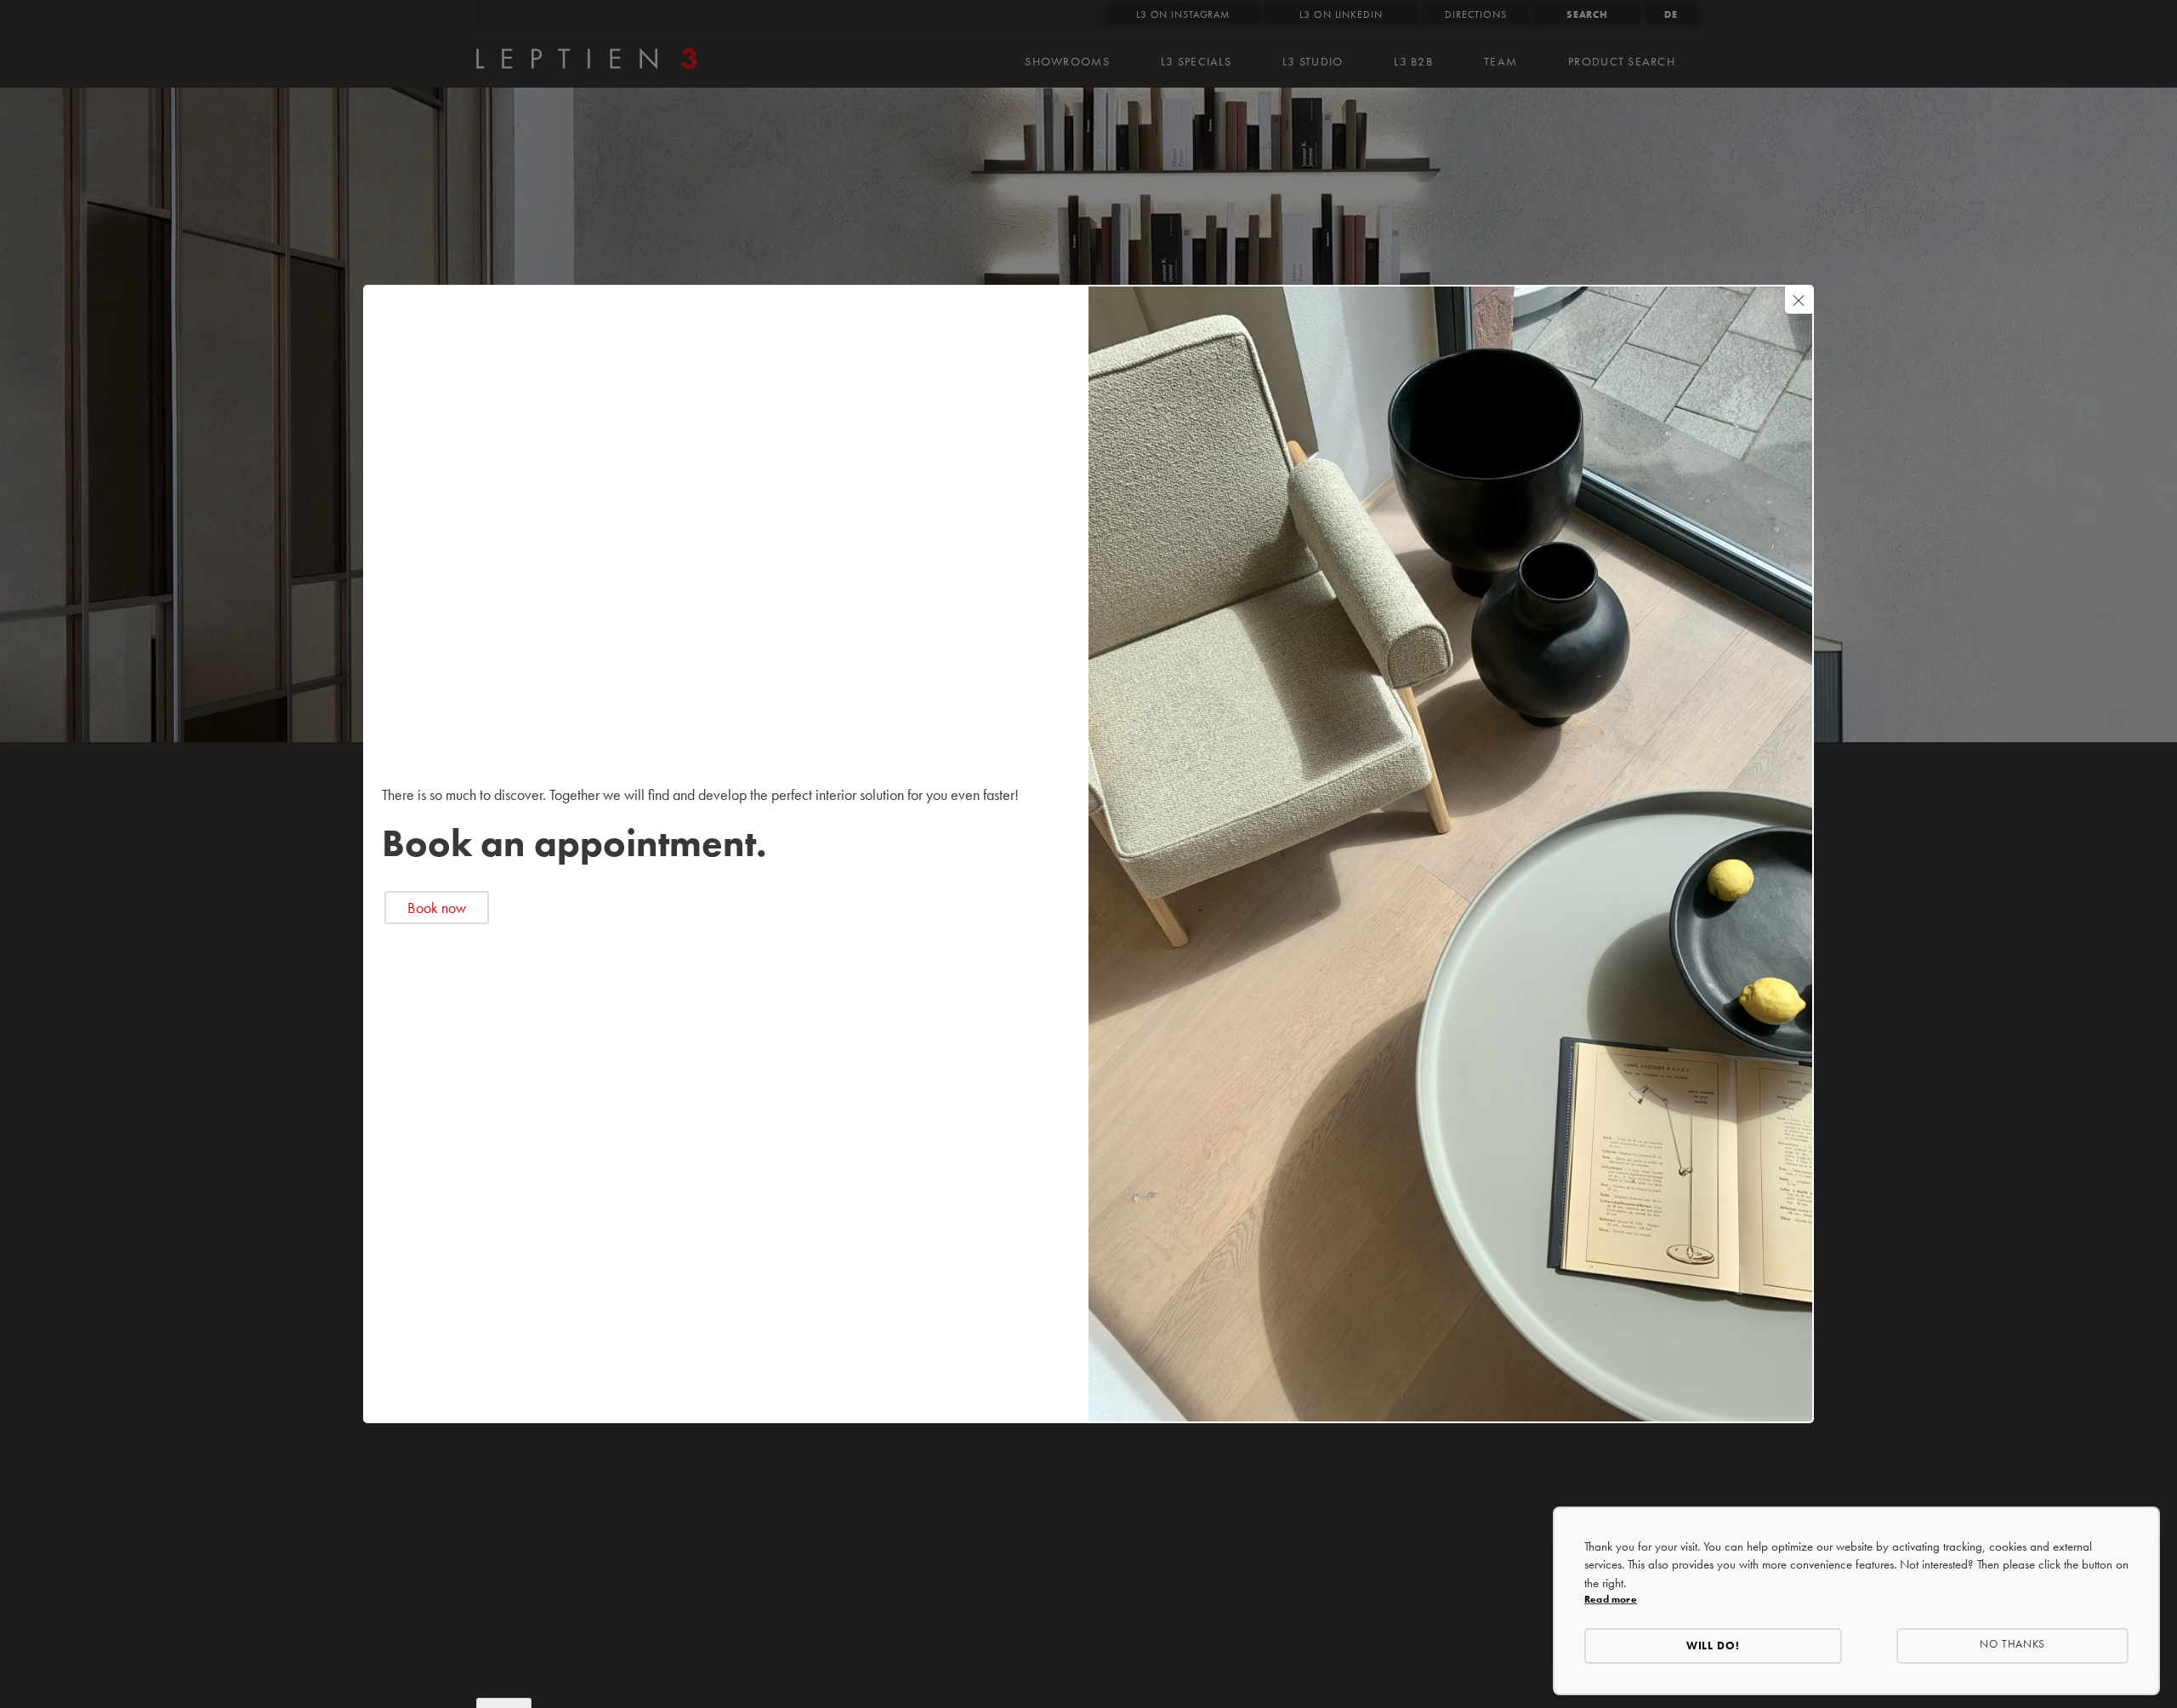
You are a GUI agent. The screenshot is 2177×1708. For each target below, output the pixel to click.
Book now (437, 908)
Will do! (1714, 1646)
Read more (1611, 1599)
